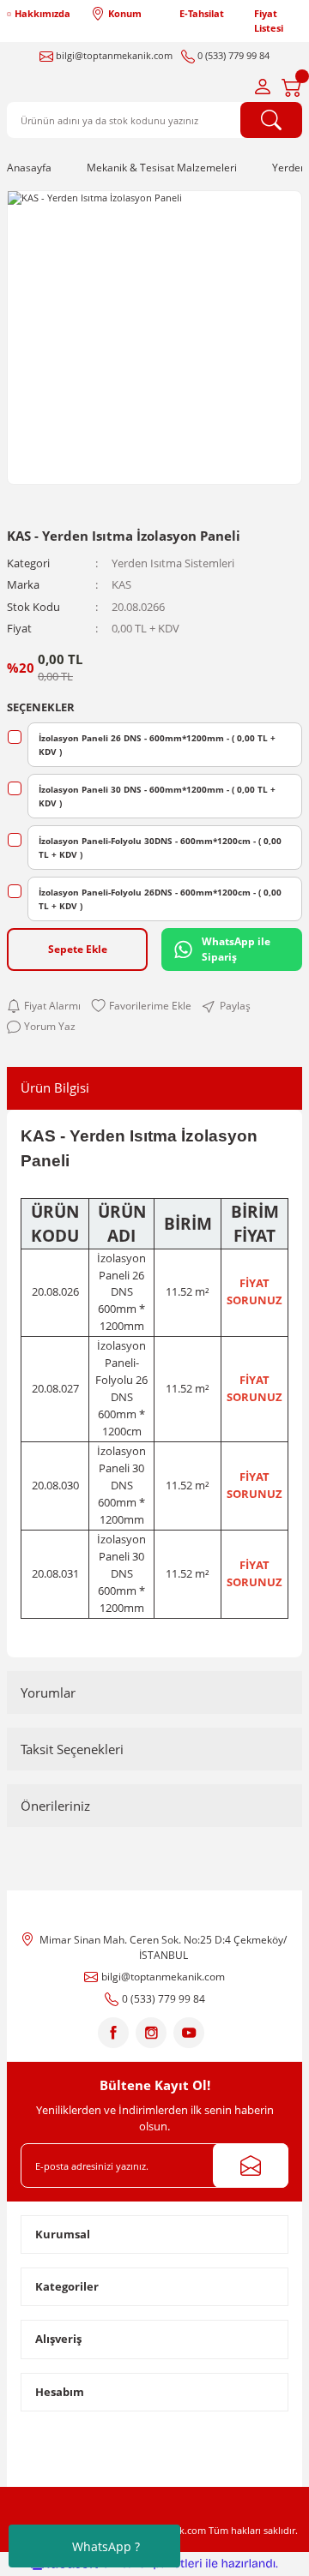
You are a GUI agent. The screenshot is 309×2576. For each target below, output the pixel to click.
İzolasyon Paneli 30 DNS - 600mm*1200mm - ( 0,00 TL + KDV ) (157, 796)
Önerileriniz (55, 1806)
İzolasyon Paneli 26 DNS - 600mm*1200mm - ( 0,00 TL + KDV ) (157, 745)
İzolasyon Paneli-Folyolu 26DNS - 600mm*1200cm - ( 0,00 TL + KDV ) (160, 899)
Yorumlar (48, 1692)
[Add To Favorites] (141, 1006)
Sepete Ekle (78, 949)
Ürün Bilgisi (55, 1087)
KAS (121, 584)
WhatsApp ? (106, 2546)
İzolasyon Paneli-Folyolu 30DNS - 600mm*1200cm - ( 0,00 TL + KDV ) (160, 848)
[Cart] (292, 87)
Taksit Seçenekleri (72, 1749)
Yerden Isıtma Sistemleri (173, 563)
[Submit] (251, 2166)
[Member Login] (263, 87)
